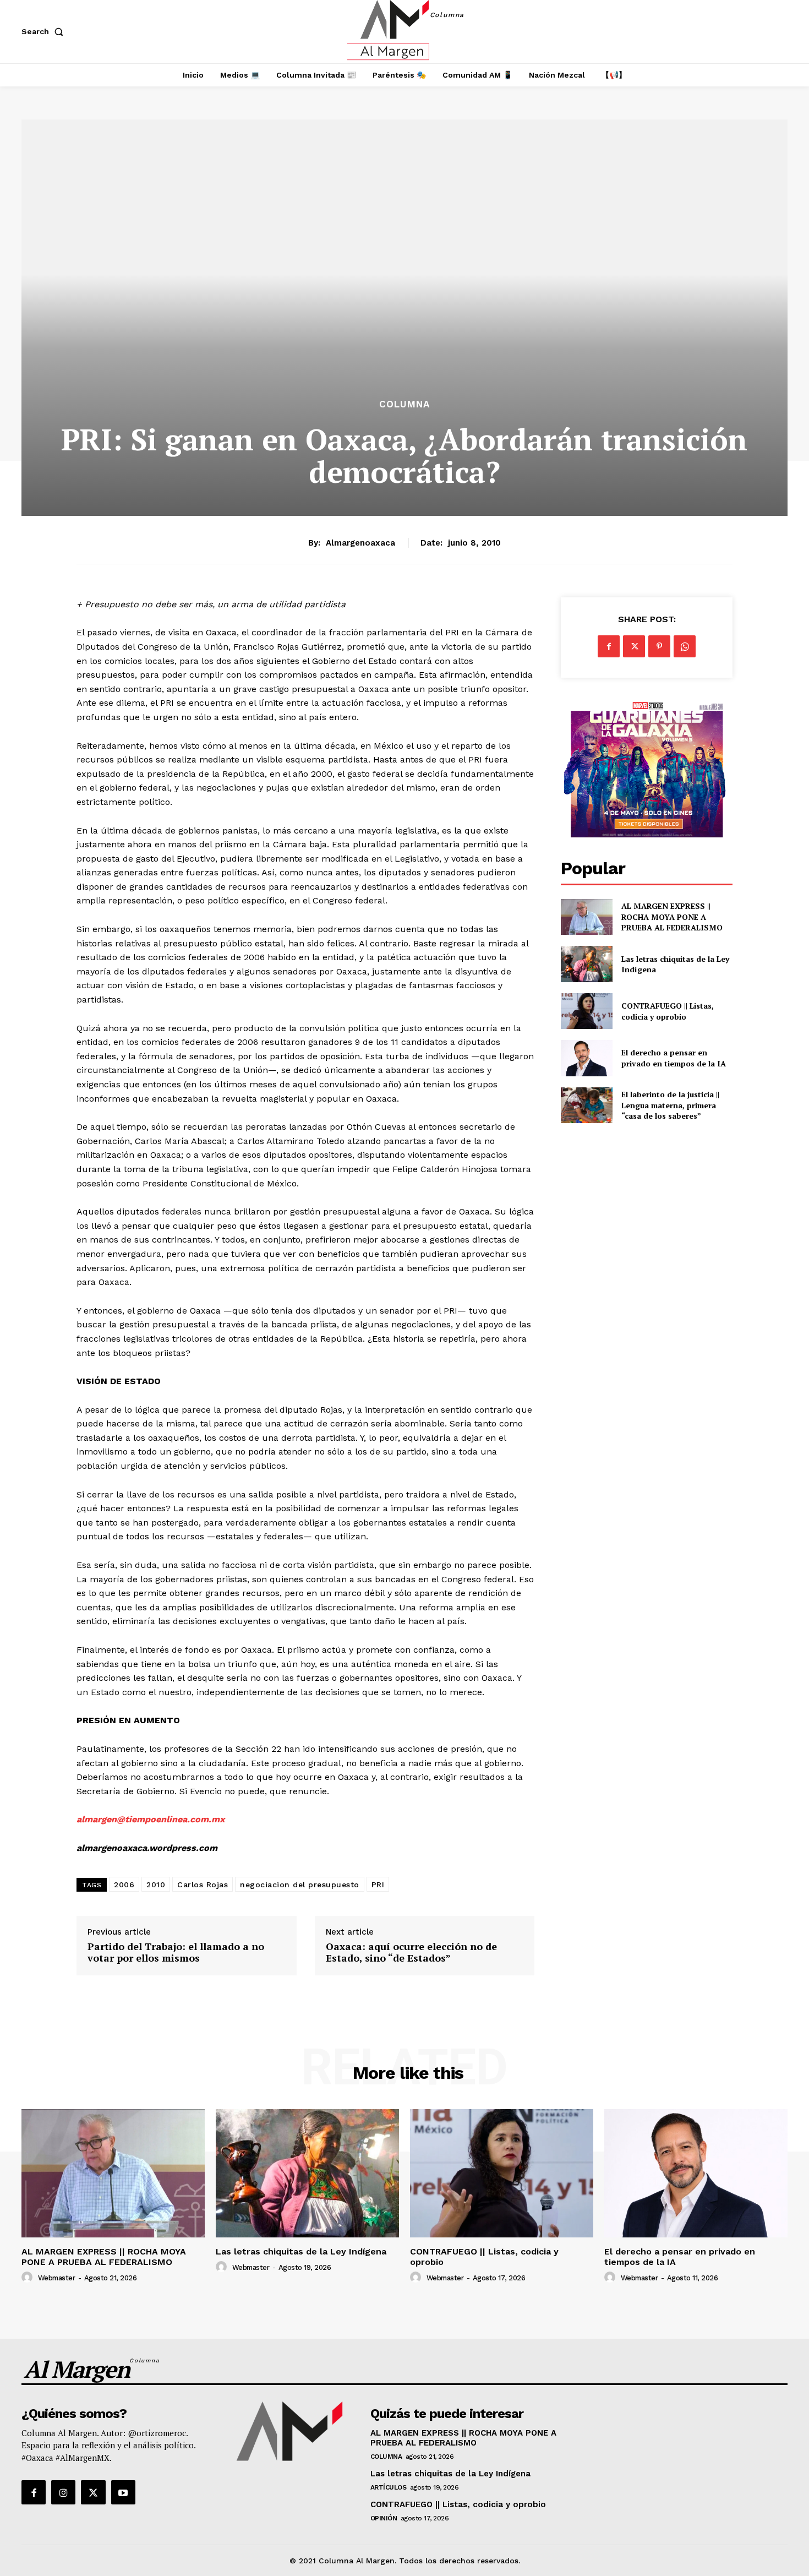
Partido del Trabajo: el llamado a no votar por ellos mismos (176, 1953)
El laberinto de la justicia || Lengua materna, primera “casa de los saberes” (670, 1105)
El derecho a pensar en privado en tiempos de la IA (674, 1058)
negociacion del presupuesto (300, 1885)
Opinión (384, 2518)
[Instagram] (63, 2492)
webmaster (57, 2278)
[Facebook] (609, 646)
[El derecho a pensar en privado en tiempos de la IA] (586, 1058)
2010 (156, 1885)
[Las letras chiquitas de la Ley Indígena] (586, 964)
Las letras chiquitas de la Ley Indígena (675, 964)
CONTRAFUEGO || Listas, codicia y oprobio (668, 1011)
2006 (124, 1885)
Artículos (389, 2487)
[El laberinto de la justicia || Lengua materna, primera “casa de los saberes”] (586, 1105)
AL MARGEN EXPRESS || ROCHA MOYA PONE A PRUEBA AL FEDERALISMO (673, 917)
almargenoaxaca (360, 543)
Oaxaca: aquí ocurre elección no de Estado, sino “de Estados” (411, 1953)
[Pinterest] (659, 646)
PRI (378, 1885)
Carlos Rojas (203, 1885)
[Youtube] (123, 2492)
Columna (404, 404)
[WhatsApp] (685, 646)
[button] (45, 31)
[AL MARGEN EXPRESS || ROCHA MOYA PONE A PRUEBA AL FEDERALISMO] (586, 917)
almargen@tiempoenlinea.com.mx (151, 1819)
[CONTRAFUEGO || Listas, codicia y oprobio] (586, 1011)
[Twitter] (634, 646)
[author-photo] (29, 2278)
